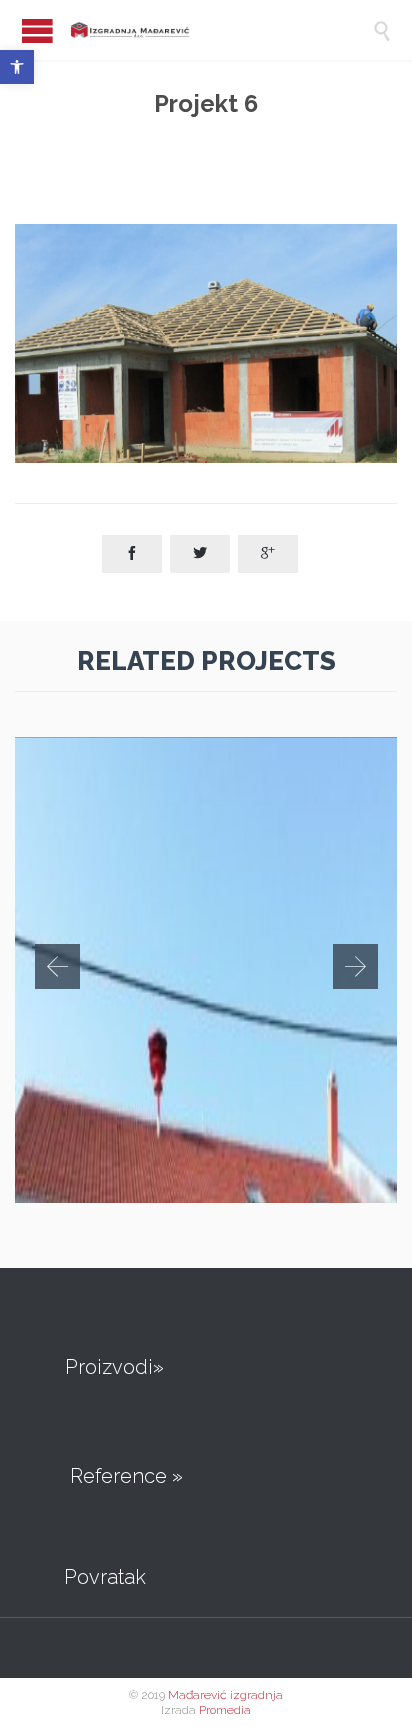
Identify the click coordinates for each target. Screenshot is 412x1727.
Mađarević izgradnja (225, 1695)
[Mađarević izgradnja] (194, 30)
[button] (17, 67)
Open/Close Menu (37, 30)
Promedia (225, 1710)
